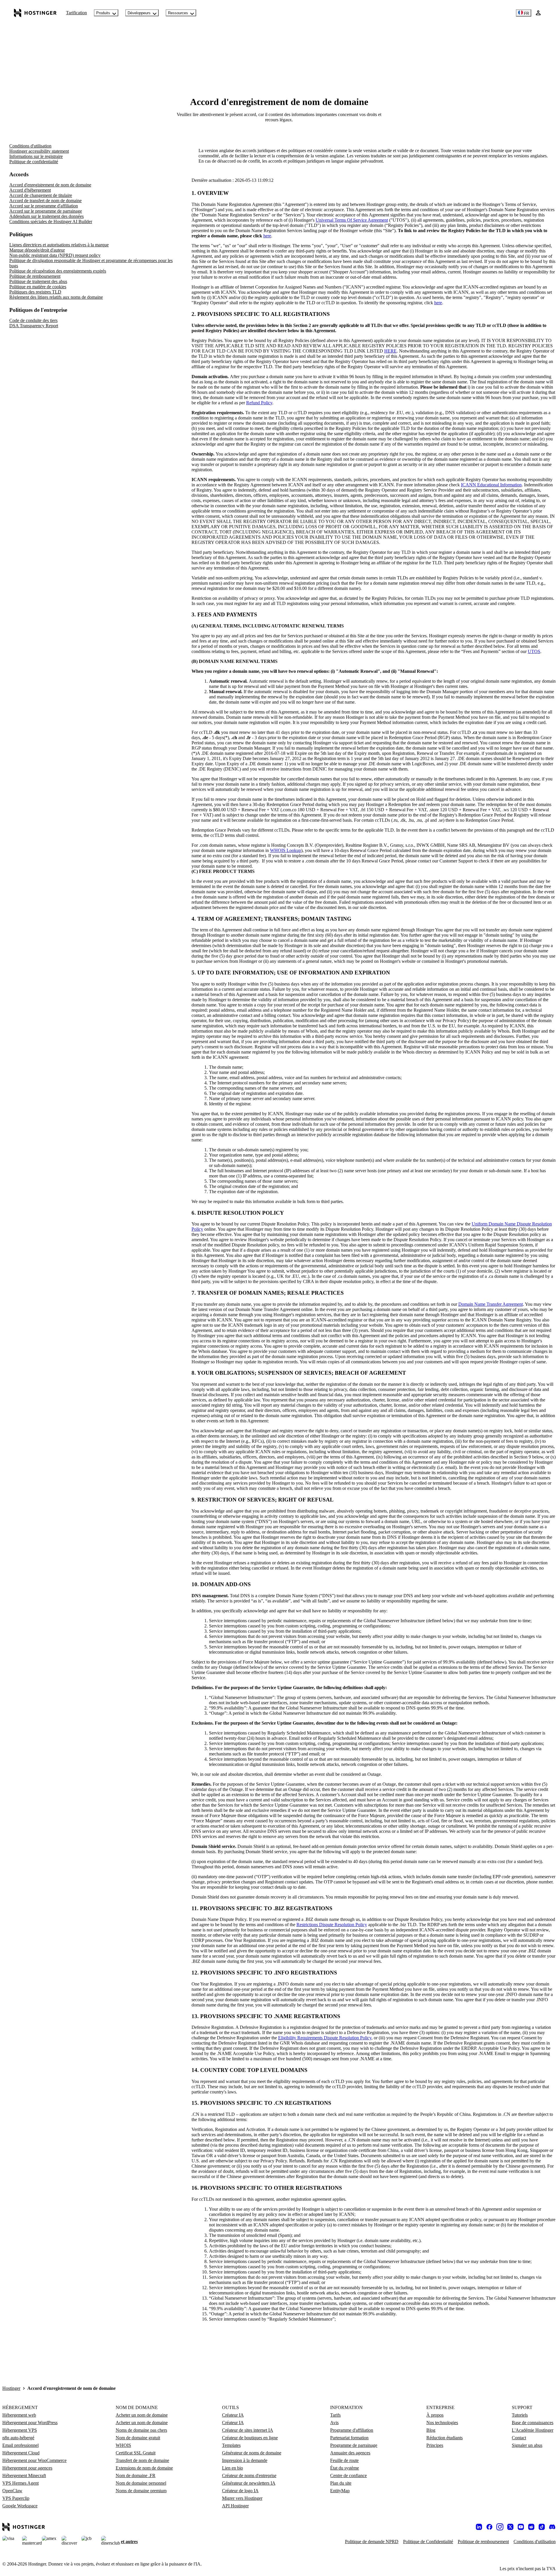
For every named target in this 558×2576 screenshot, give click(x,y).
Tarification (76, 13)
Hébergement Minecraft (24, 2476)
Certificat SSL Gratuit (136, 2453)
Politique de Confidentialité (428, 2542)
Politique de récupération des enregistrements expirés (58, 271)
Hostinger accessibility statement (39, 151)
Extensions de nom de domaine (144, 2468)
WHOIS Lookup (286, 850)
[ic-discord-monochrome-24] (552, 2527)
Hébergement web (19, 2415)
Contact (519, 2438)
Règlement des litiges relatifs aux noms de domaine (56, 297)
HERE (390, 351)
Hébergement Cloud (21, 2453)
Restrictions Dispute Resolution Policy (332, 1925)
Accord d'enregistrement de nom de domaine (50, 185)
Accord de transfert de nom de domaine (45, 201)
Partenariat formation (349, 2438)
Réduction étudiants (445, 2438)
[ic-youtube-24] (521, 2527)
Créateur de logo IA (240, 2491)
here (267, 236)
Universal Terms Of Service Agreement (352, 220)
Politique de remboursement (35, 276)
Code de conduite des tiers (33, 320)
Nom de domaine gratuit (138, 2438)
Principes (435, 2445)
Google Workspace (20, 2506)
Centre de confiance (348, 2476)
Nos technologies (442, 2423)
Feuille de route (344, 2460)
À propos (435, 2415)
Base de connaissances (533, 2423)
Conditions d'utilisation (30, 146)
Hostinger (11, 2388)
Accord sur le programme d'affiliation (44, 206)
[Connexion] (538, 13)
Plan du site (341, 2483)
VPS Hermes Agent (20, 2483)
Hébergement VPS (20, 2430)
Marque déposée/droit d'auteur (37, 250)
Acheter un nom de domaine (142, 2415)
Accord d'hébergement (30, 190)
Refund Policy (259, 403)
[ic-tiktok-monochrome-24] (542, 2527)
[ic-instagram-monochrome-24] (500, 2527)
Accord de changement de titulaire (41, 195)
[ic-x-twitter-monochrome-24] (510, 2527)
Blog (431, 2430)
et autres (129, 2542)
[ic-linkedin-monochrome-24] (479, 2527)
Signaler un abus (527, 2445)
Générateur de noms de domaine (252, 2453)
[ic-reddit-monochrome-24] (531, 2527)
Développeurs (139, 13)
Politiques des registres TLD (35, 292)
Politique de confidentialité (34, 162)
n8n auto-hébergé (18, 2438)
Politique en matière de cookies (38, 287)
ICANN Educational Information (491, 485)
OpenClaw (12, 2491)
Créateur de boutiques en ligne (250, 2438)
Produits (103, 13)
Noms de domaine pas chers (141, 2430)
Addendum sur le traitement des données (46, 216)
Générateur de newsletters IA (249, 2483)
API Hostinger (235, 2506)
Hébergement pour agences (27, 2468)
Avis (334, 2423)
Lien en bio (233, 2468)
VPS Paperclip (16, 2498)
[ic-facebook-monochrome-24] (489, 2527)
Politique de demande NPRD (372, 2542)
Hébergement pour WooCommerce (34, 2460)
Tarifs (335, 2415)
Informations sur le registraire (36, 156)
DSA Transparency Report (34, 326)
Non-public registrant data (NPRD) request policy (55, 255)
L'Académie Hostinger (533, 2430)
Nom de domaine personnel (141, 2483)
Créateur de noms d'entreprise (249, 2476)
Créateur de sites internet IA (248, 2430)
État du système (345, 2468)
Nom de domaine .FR (136, 2476)
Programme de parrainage (354, 2445)
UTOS (534, 651)
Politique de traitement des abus (38, 281)
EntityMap (340, 2491)
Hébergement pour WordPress (30, 2423)
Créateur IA (233, 2415)
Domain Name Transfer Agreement (491, 1304)
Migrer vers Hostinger (242, 2498)
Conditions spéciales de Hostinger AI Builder (51, 222)
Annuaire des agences (350, 2453)
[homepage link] (35, 13)
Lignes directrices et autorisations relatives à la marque (59, 245)
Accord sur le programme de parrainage (46, 211)
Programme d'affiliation (352, 2430)
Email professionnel (20, 2445)
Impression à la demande (245, 2460)
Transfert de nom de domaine (142, 2460)
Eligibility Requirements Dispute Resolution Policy (325, 2038)
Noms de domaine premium (141, 2491)
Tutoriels (520, 2415)
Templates (231, 2445)
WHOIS (123, 2445)
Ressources (178, 13)
